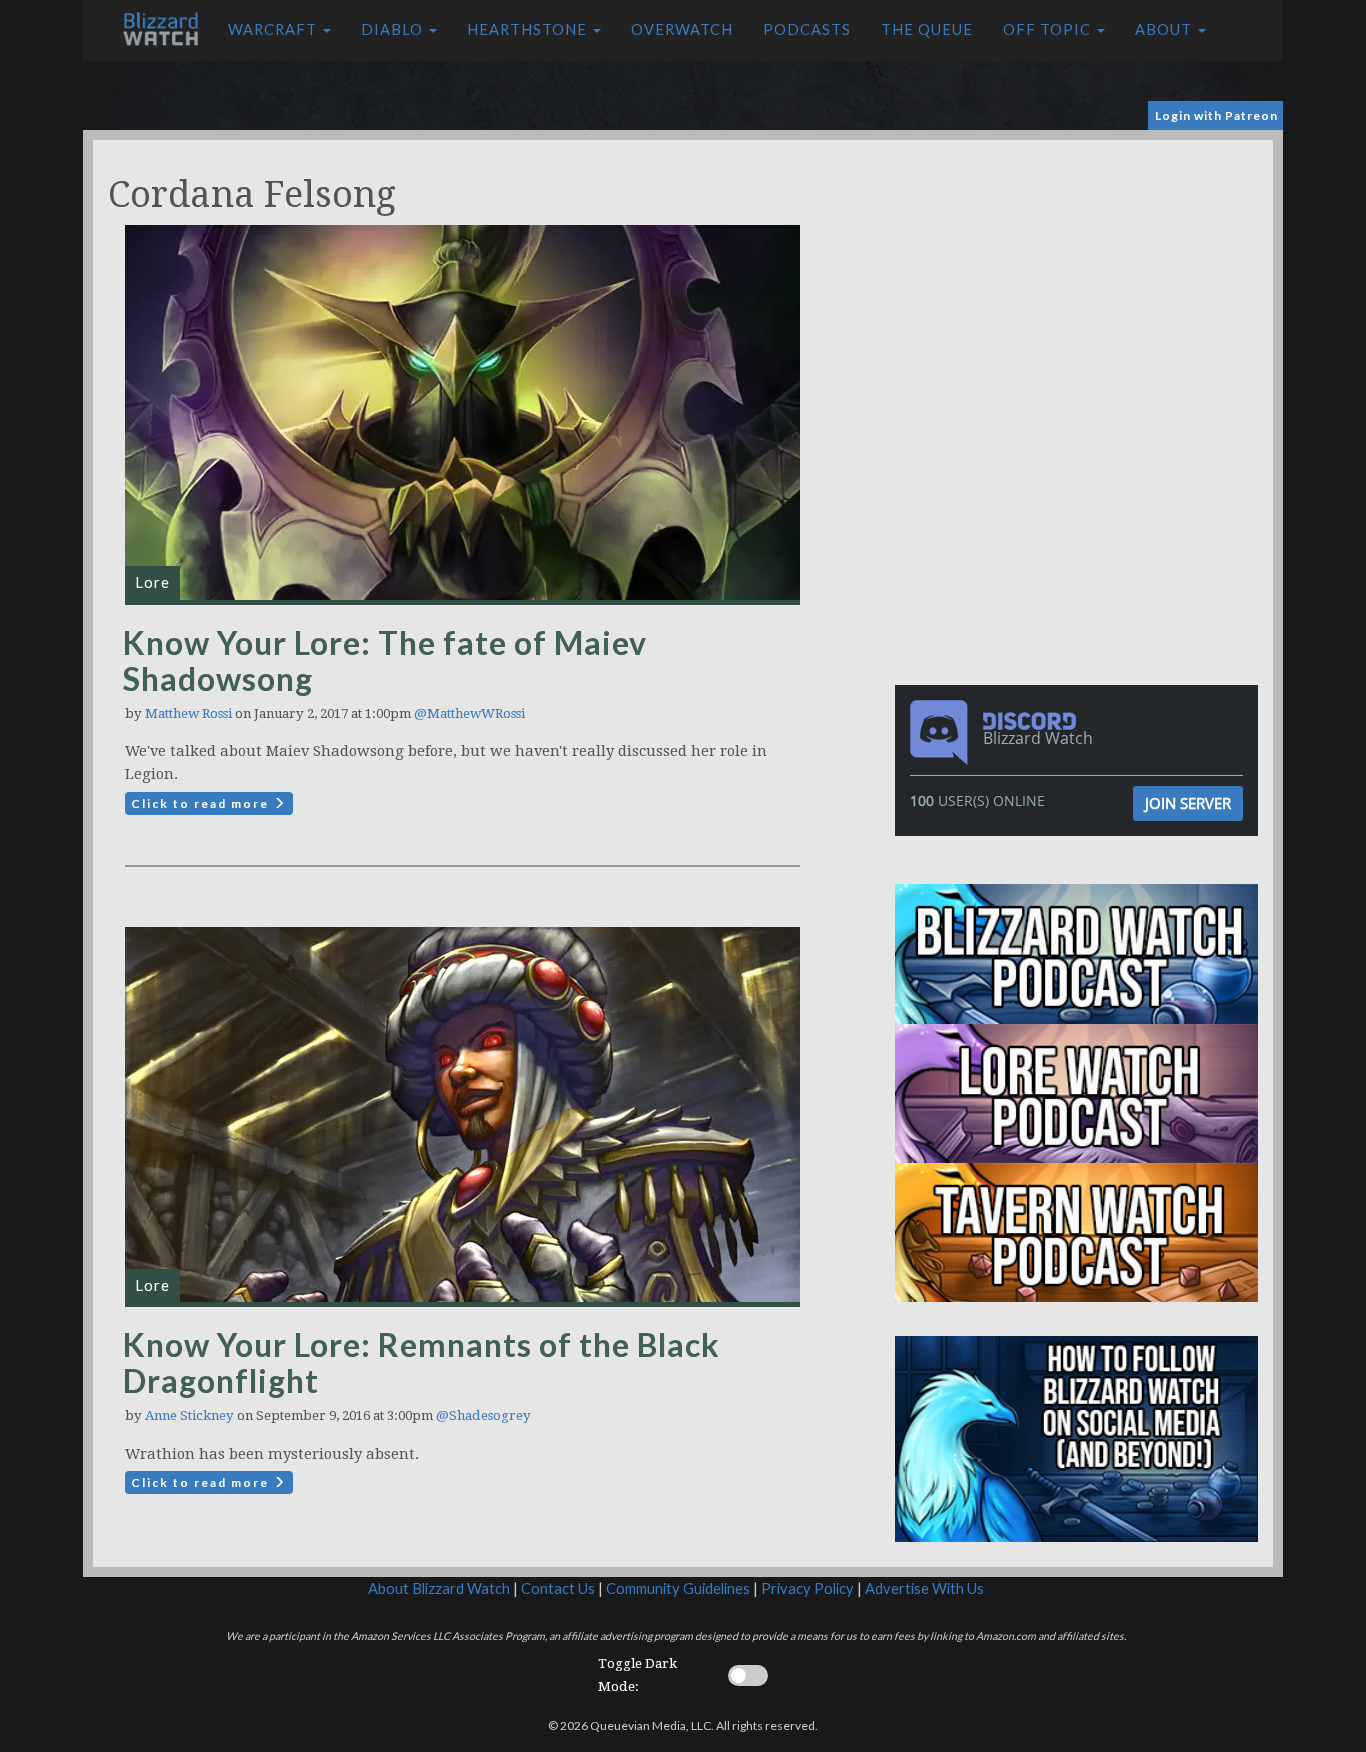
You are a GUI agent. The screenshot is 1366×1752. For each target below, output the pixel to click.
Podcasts (807, 29)
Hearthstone (529, 29)
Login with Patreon (1216, 115)
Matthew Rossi (188, 713)
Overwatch (682, 29)
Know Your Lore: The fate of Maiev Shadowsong (385, 660)
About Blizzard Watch (439, 1588)
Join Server (1188, 803)
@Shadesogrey (483, 1415)
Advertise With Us (924, 1588)
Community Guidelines (678, 1588)
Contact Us (558, 1588)
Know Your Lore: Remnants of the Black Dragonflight (421, 1362)
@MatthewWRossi (469, 713)
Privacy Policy (807, 1588)
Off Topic (1049, 29)
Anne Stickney (189, 1415)
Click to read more (202, 803)
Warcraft (274, 29)
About (1165, 29)
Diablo (394, 29)
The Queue (927, 29)
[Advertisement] (1081, 280)
